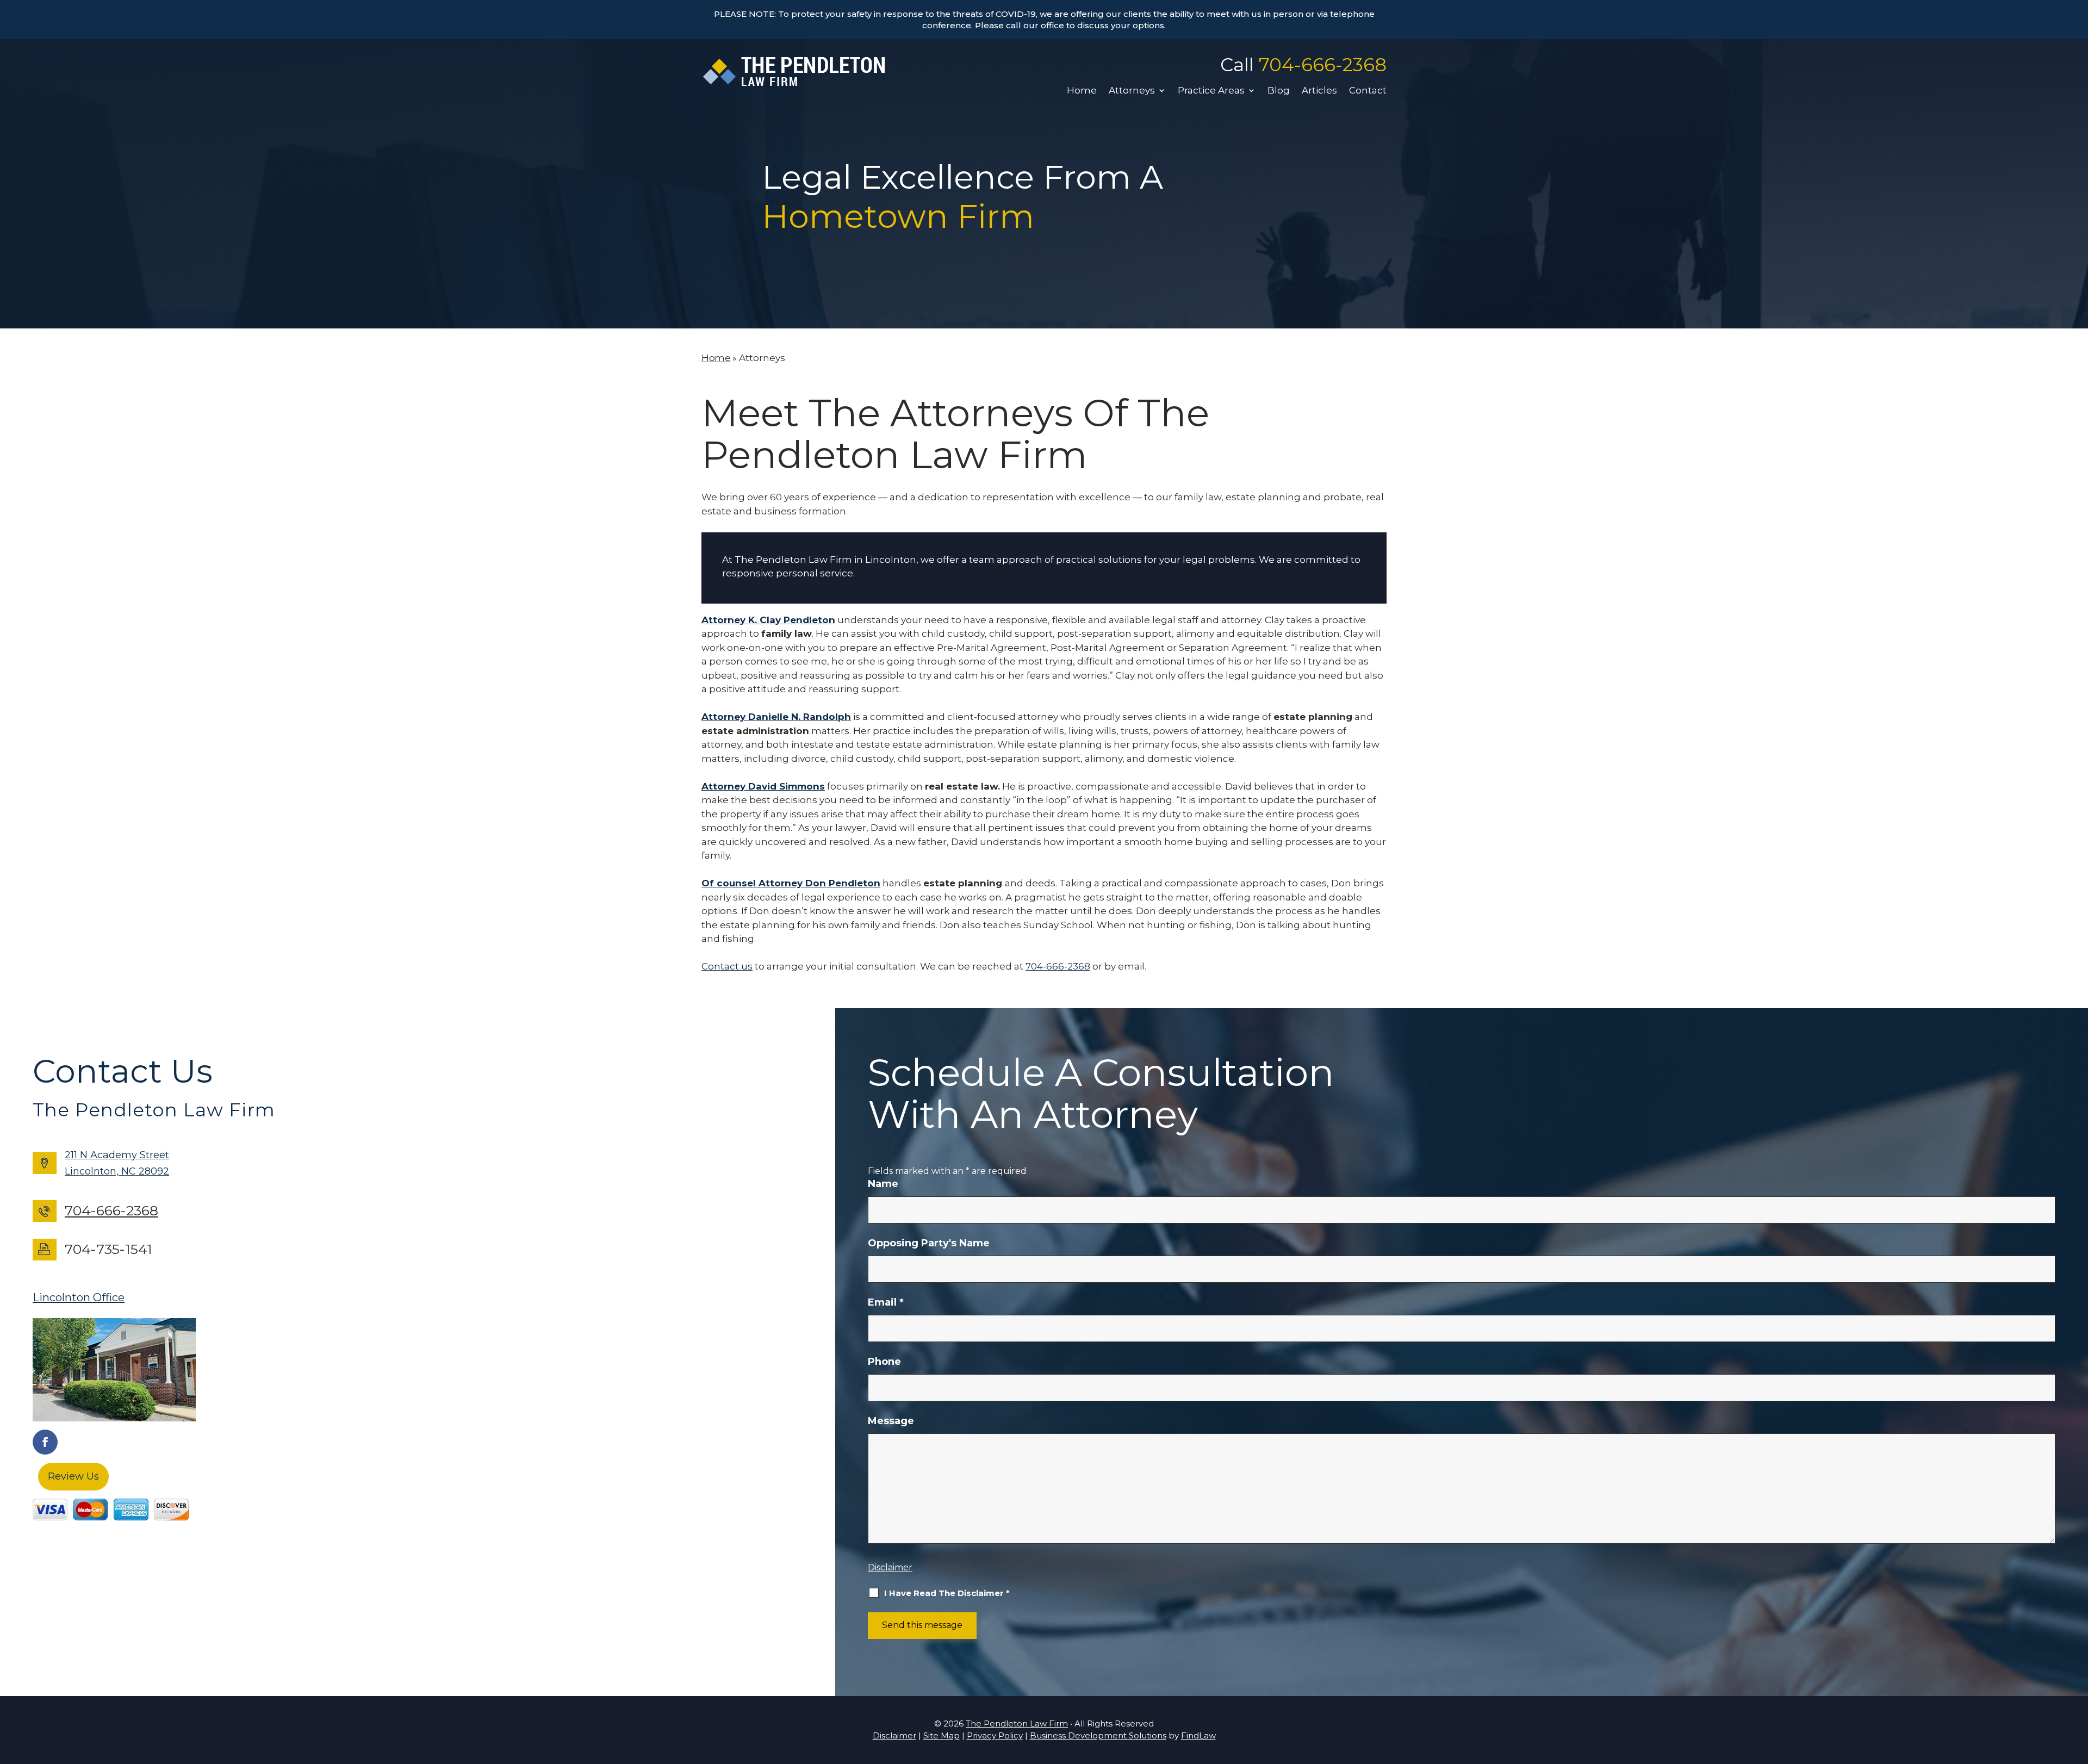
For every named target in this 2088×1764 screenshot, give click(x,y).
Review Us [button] (73, 1476)
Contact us (727, 966)
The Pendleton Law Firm (1017, 1723)
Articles (1319, 91)
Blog (1279, 91)
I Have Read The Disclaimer (947, 1593)
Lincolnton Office (79, 1297)
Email (886, 1302)
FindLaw (1198, 1735)
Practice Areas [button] (1211, 91)
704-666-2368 (1323, 65)
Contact (1368, 91)
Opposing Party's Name (929, 1243)
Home (1082, 91)
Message (891, 1421)
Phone (884, 1362)
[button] (2077, 1685)
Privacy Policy (995, 1735)
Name (883, 1184)
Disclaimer (890, 1567)
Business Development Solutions (1098, 1735)
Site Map (942, 1735)
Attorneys (1132, 91)
